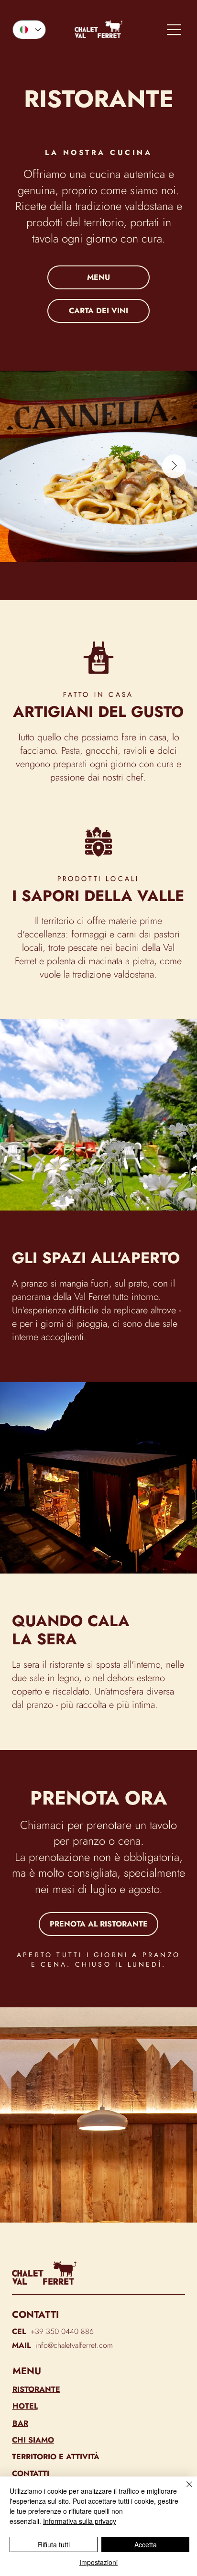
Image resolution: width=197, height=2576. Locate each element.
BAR (20, 2423)
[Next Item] (174, 466)
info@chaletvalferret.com (74, 2345)
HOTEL (25, 2406)
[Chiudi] (184, 2490)
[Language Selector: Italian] (29, 30)
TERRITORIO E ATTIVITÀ (56, 2457)
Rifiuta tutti (54, 2544)
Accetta (146, 2544)
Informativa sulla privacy (80, 2521)
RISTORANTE (36, 2389)
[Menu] (175, 30)
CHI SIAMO (33, 2440)
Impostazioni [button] (98, 2562)
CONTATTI (31, 2473)
